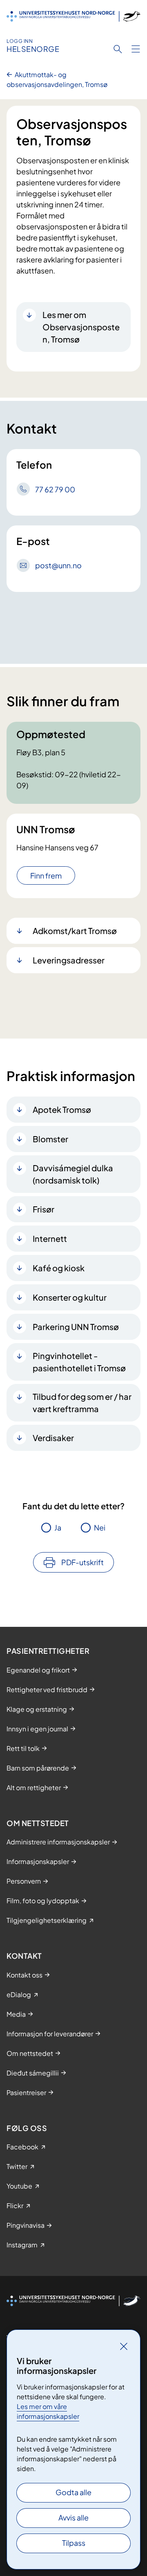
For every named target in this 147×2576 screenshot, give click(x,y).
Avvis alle (73, 2517)
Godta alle (73, 2492)
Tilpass (74, 2543)
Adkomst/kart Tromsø (75, 931)
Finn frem (46, 875)
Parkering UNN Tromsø (76, 1327)
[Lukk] (124, 2346)
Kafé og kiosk (59, 1268)
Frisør (43, 1209)
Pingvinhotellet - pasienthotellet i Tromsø (79, 1362)
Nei (100, 1527)
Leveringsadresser (69, 960)
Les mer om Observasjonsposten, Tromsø (81, 327)
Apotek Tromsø (62, 1109)
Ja (58, 1527)
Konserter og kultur (70, 1297)
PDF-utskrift (82, 1562)
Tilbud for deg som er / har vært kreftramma (82, 1403)
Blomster (50, 1139)
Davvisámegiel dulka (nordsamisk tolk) (73, 1174)
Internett (50, 1238)
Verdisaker (53, 1438)
